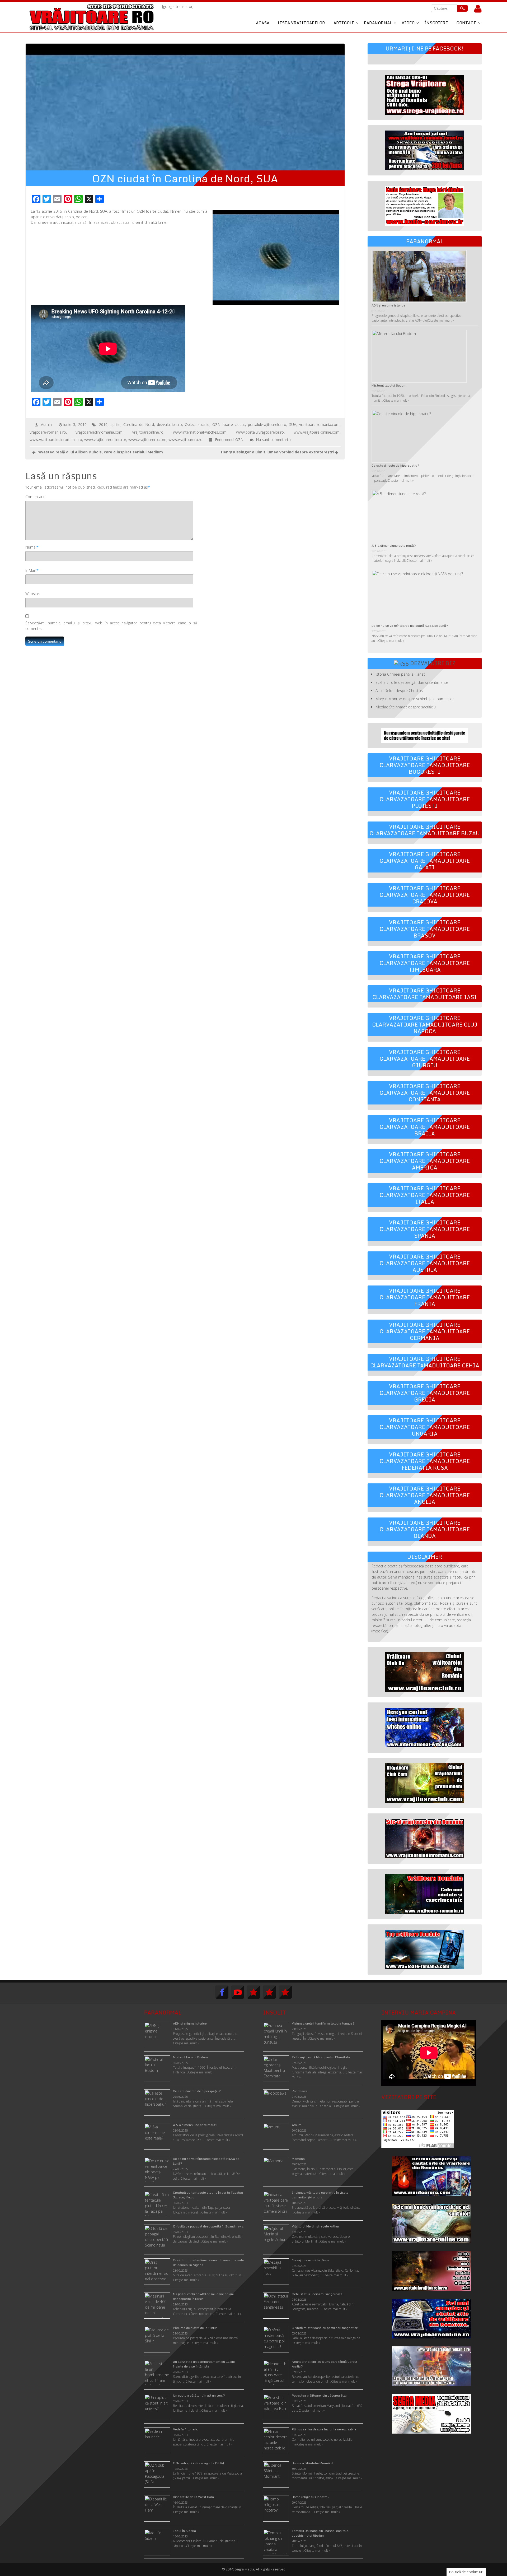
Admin (46, 424)
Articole (344, 23)
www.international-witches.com (200, 432)
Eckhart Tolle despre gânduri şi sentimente (412, 682)
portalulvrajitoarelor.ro (267, 424)
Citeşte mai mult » (322, 2038)
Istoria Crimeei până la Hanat (400, 674)
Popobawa (300, 2091)
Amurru (297, 2125)
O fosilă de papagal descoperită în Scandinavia (208, 2226)
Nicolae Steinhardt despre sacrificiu (406, 707)
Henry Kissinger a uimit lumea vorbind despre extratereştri (277, 452)
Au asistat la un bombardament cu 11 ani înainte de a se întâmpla (204, 2364)
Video (408, 23)
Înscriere (436, 23)
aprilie (115, 424)
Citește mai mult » (441, 320)
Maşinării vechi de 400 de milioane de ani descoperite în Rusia (203, 2296)
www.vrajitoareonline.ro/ (105, 440)
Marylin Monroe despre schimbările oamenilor (415, 699)
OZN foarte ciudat (229, 424)
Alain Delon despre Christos (399, 691)
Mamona (298, 2159)
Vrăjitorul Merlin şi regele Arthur (315, 2226)
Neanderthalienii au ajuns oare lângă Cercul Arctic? (325, 2364)
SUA (293, 424)
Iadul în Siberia (184, 2531)
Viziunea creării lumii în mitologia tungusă (323, 2023)
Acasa (263, 23)
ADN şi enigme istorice (388, 305)
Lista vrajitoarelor (301, 23)
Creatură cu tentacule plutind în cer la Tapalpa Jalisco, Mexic (208, 2195)
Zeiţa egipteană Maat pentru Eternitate (321, 2057)
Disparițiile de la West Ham (193, 2497)
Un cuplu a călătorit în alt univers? (199, 2395)
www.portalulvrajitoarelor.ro (260, 432)
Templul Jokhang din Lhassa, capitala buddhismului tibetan (320, 2533)
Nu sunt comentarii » (274, 440)
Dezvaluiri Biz (433, 663)
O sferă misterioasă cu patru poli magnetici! (325, 2328)
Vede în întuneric (186, 2429)
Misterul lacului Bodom (389, 385)
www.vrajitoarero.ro (186, 440)
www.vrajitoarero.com (147, 440)
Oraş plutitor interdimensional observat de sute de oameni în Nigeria (208, 2262)
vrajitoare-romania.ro (48, 432)
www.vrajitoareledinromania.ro (56, 440)
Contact (466, 23)
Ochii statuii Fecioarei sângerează (317, 2294)
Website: (33, 594)
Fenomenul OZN (229, 440)
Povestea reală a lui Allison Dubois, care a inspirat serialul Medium (100, 452)
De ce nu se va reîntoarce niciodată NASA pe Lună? (410, 626)
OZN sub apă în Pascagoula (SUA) (198, 2463)
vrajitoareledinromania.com (99, 432)
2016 (103, 424)
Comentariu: (36, 497)
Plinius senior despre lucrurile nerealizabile (324, 2429)
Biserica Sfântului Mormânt (312, 2463)
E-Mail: (31, 570)
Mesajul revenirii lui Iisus (311, 2260)
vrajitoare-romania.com (319, 424)
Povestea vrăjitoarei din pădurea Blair (320, 2395)
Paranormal (378, 23)
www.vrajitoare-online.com (317, 432)
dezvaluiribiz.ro (169, 424)
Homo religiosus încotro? (311, 2497)
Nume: (31, 547)
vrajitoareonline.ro (148, 432)
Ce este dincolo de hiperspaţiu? (395, 465)
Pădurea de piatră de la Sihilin (195, 2328)
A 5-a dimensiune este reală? (394, 546)
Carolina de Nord (139, 424)
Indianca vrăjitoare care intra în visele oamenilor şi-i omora (320, 2195)
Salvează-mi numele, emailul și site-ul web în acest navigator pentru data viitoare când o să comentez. (111, 626)
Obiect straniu (197, 424)
